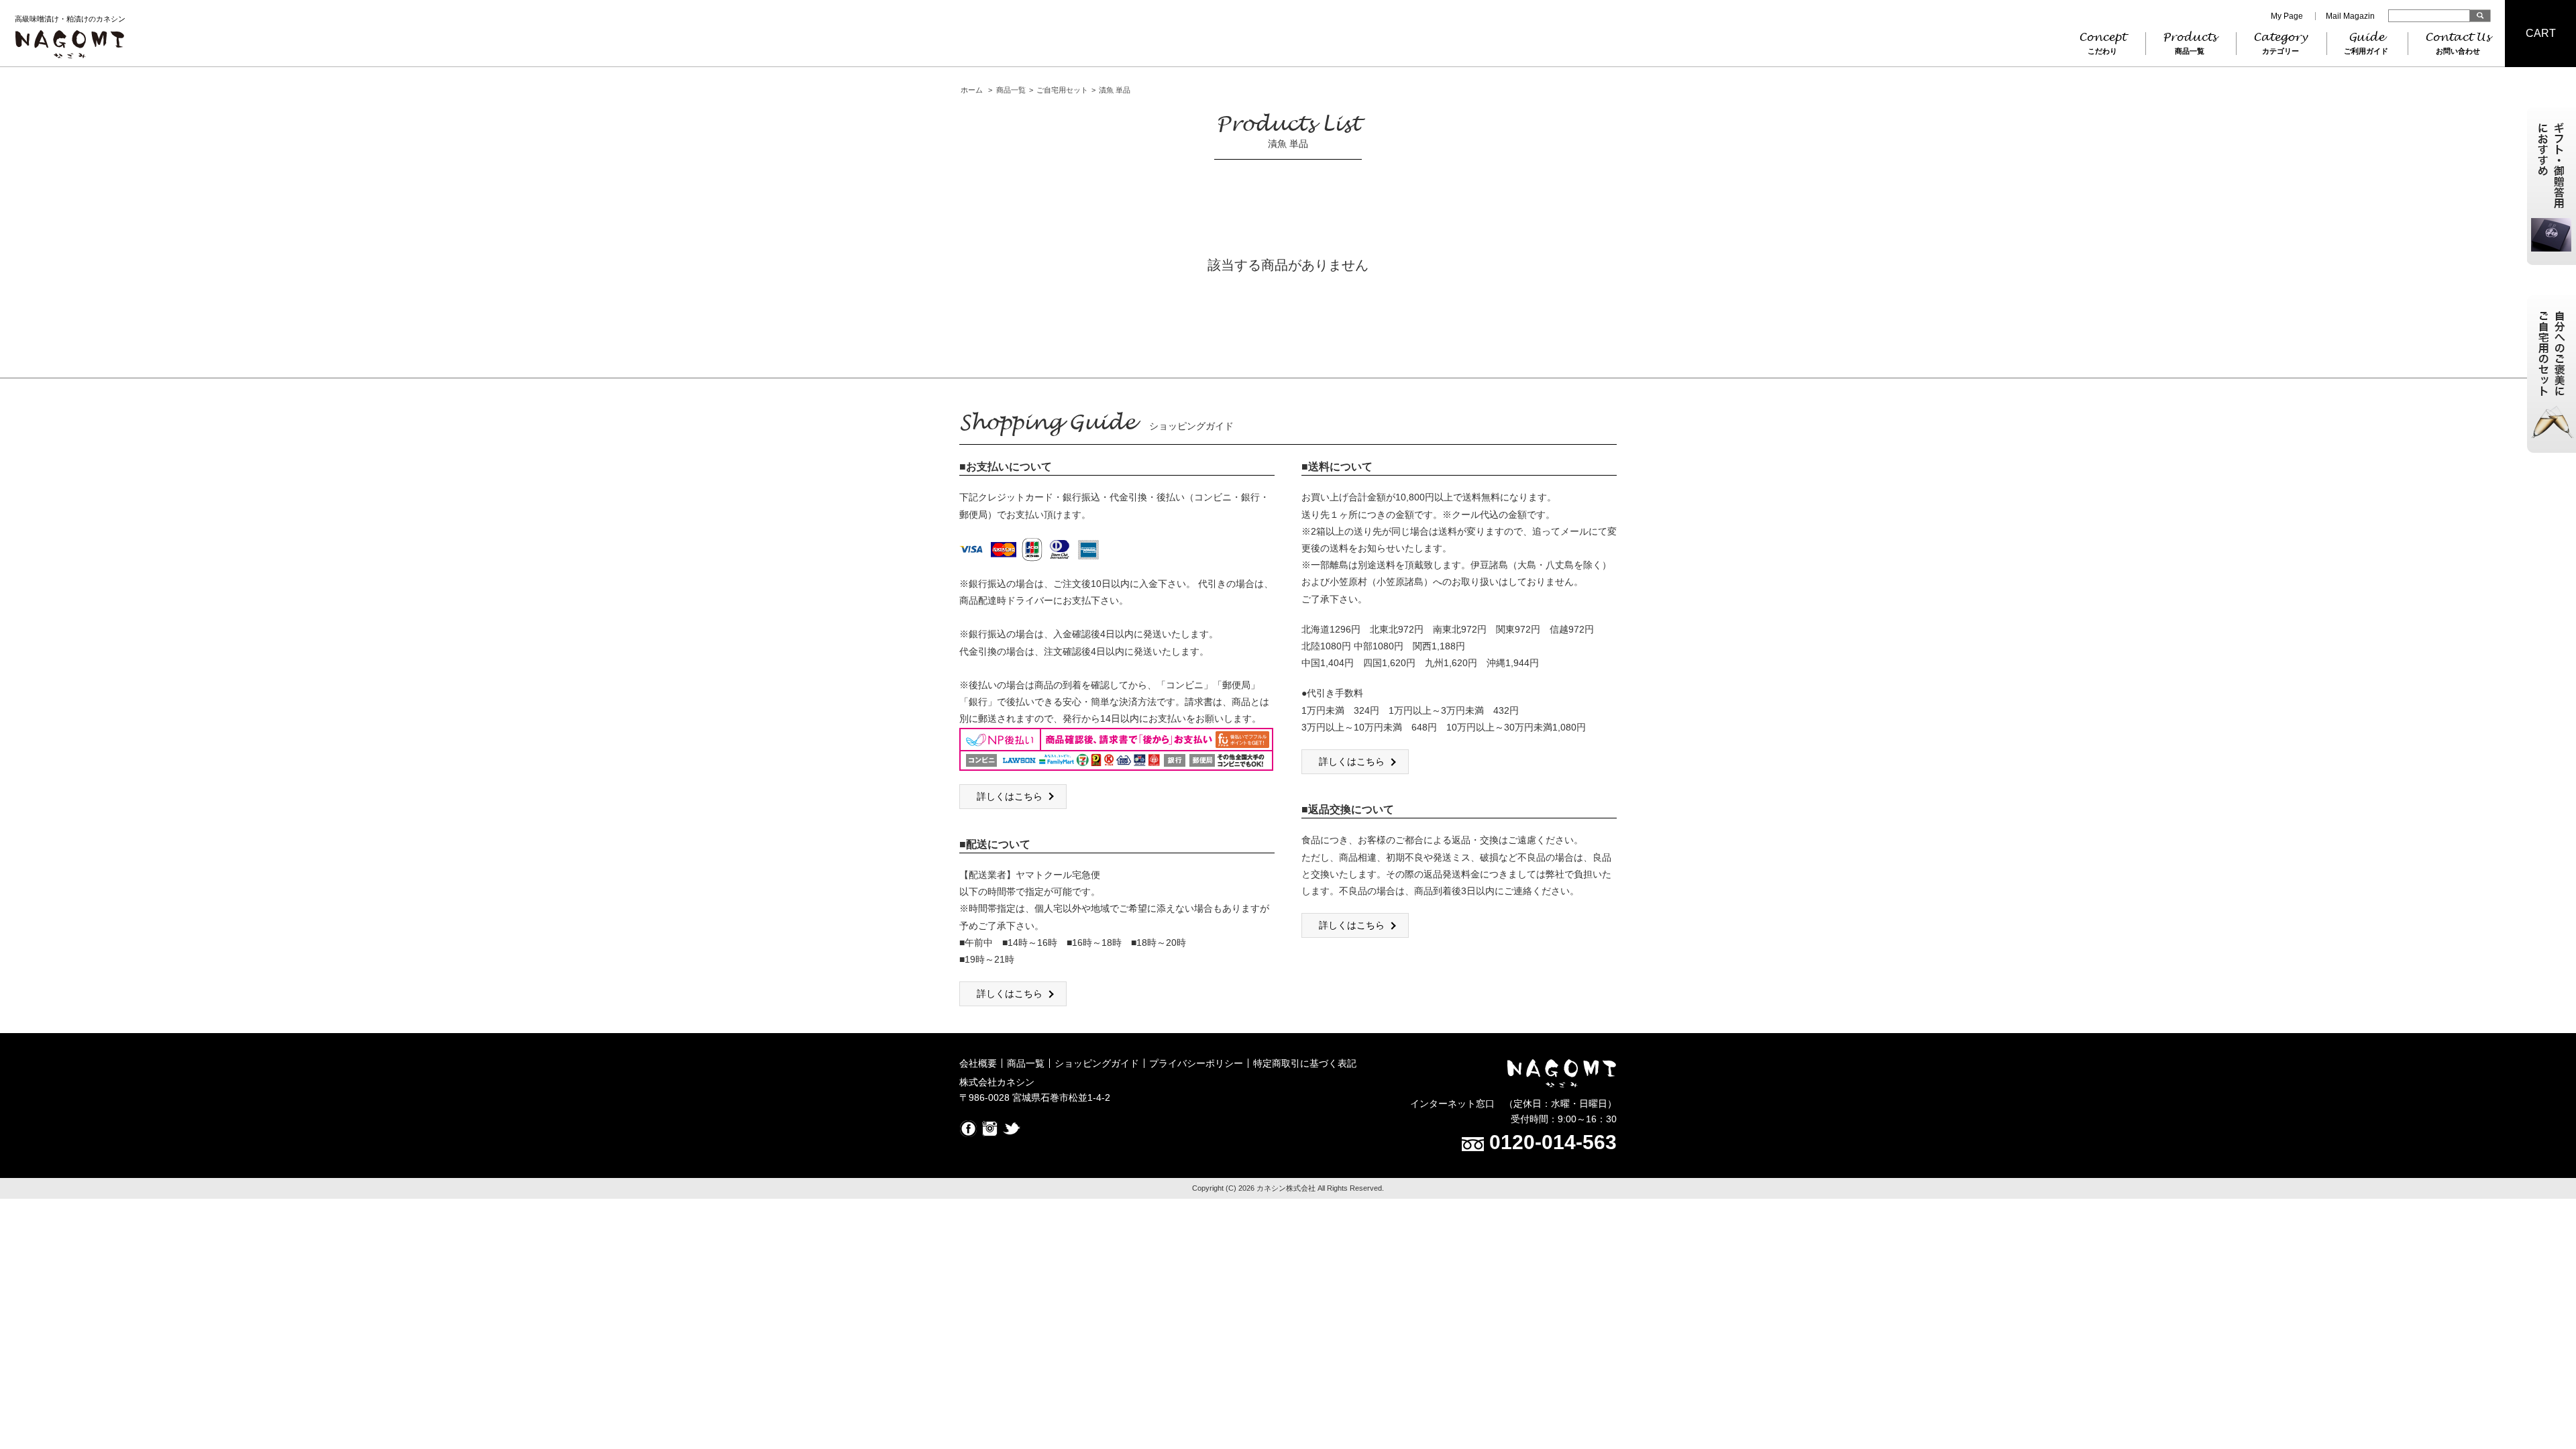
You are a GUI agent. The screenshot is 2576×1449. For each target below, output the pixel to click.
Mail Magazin (2350, 16)
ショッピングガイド (1097, 1063)
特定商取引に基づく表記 (1305, 1063)
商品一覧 (1011, 90)
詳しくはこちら (1010, 796)
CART (2541, 33)
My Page (2287, 16)
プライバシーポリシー (1196, 1063)
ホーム (972, 90)
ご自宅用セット (1062, 90)
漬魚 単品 (1115, 90)
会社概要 (978, 1063)
